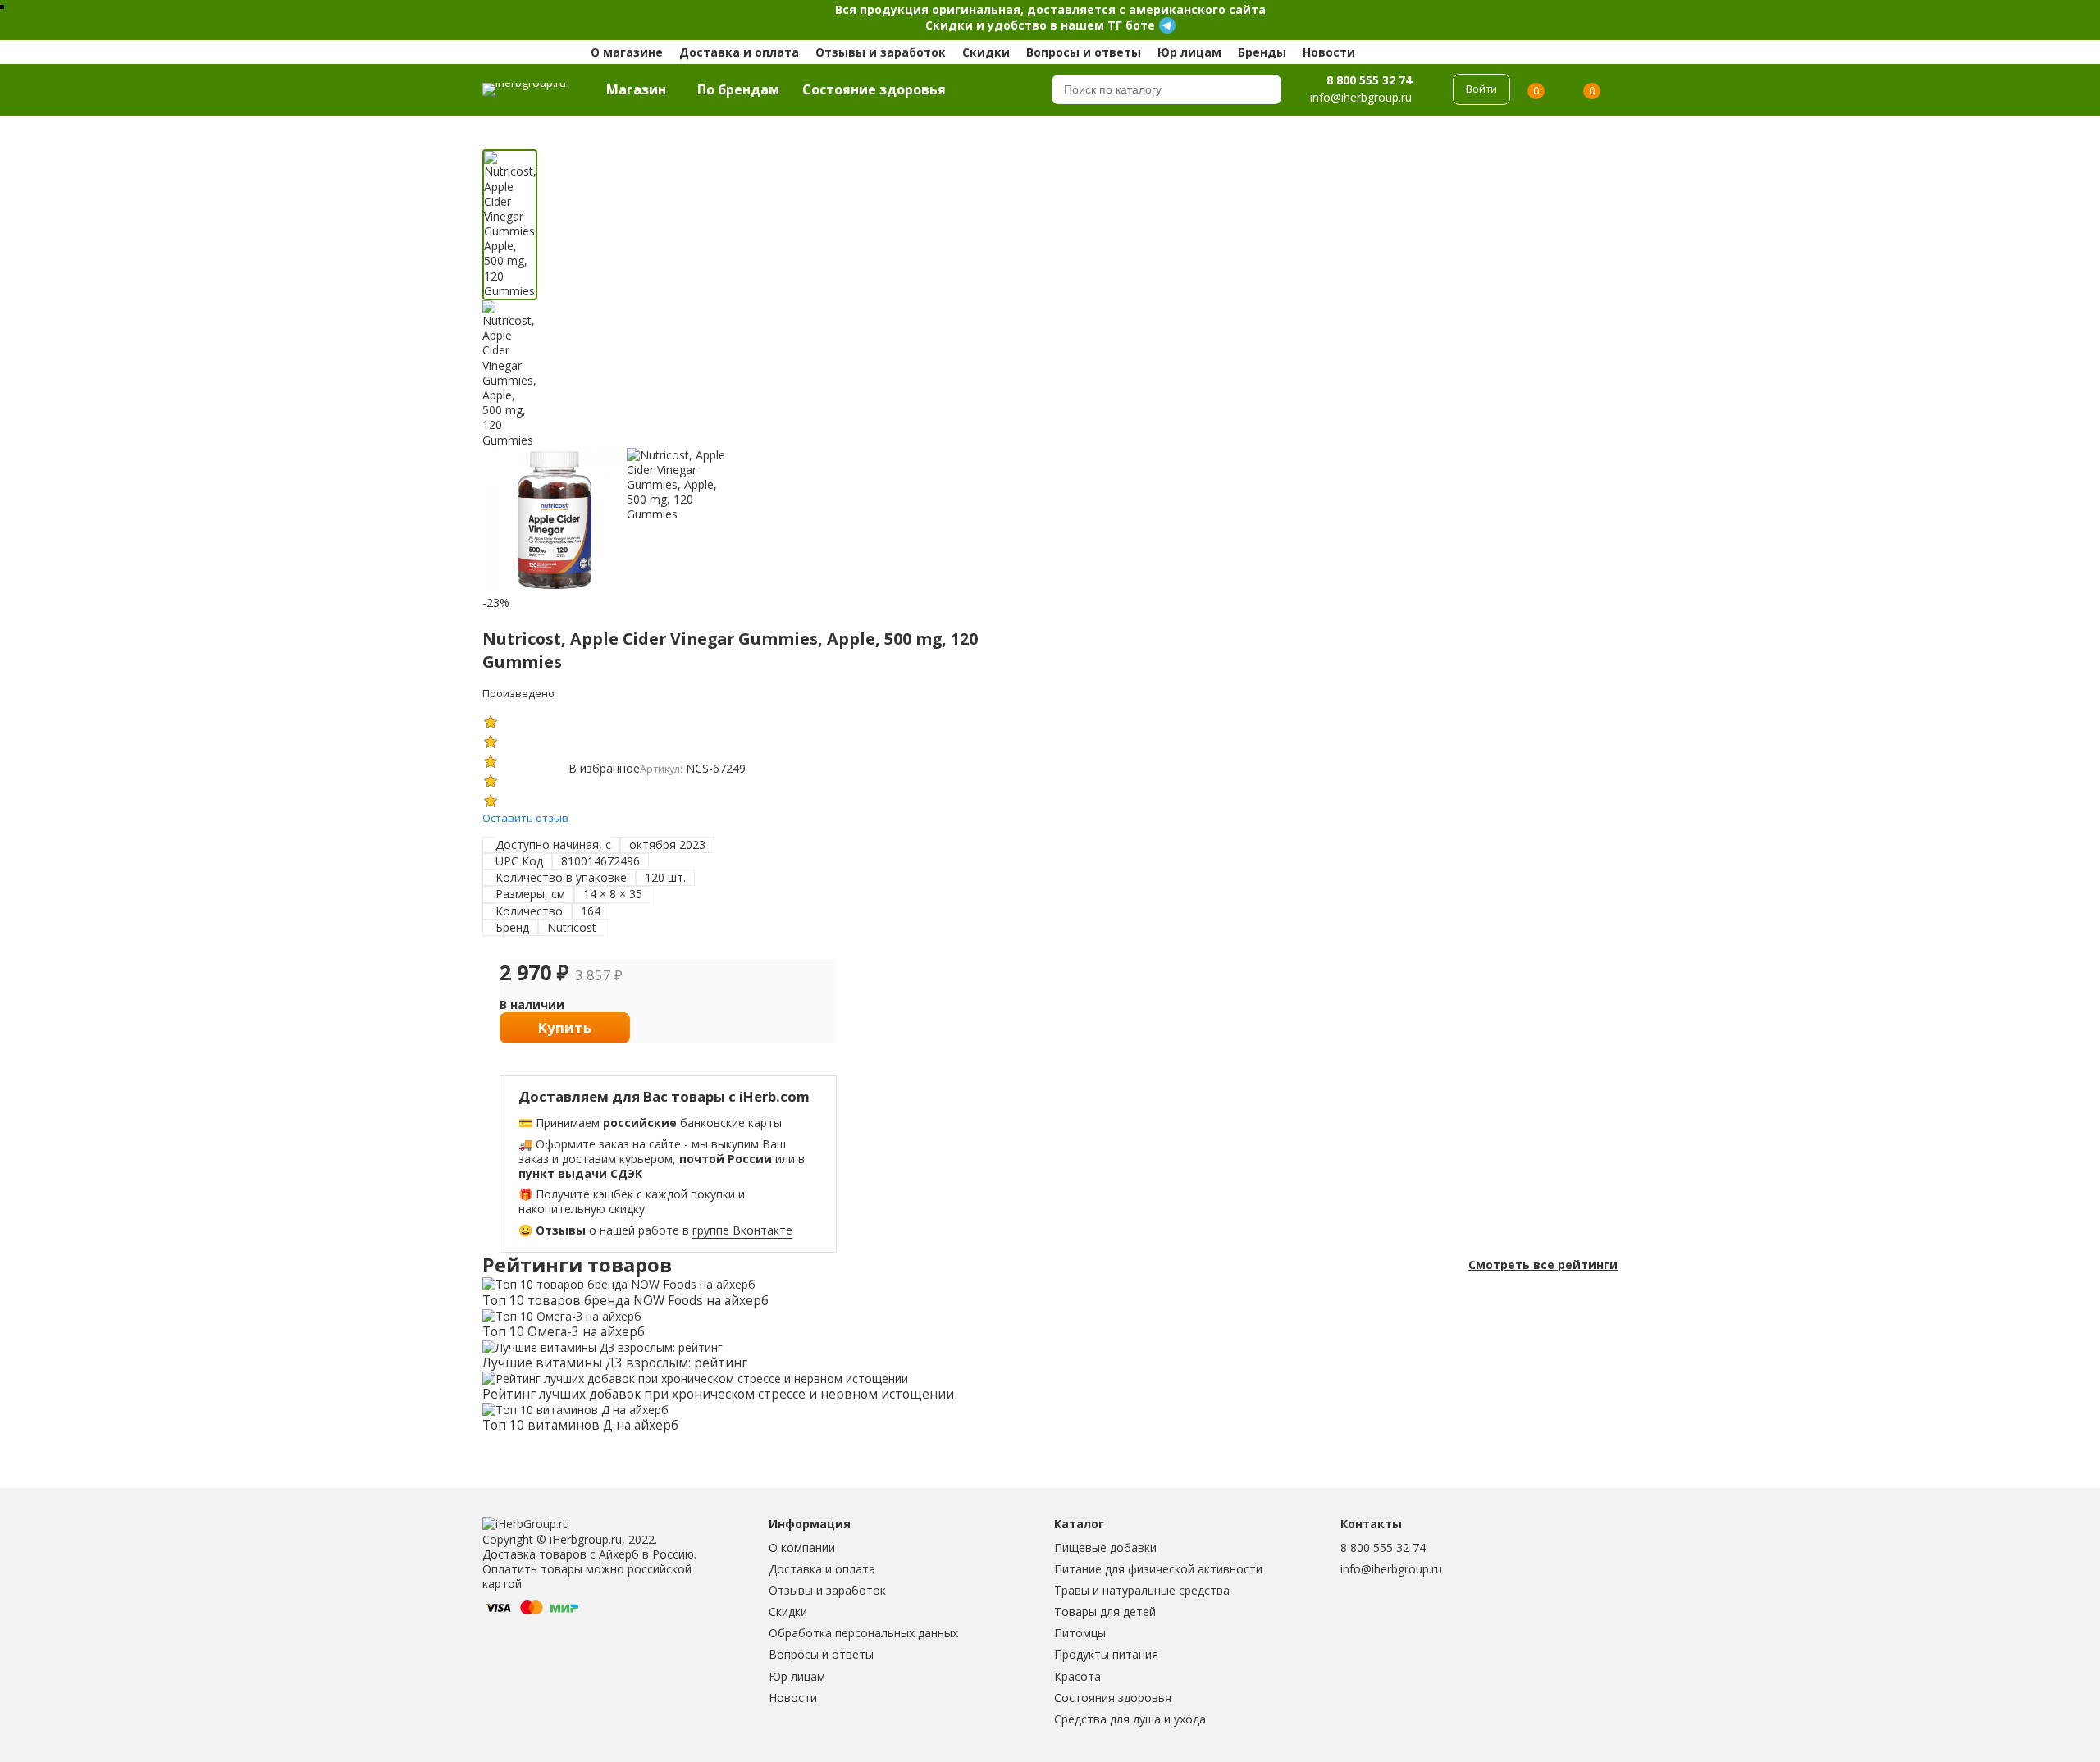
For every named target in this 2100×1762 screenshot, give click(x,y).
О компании (802, 1547)
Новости (1329, 52)
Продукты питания (1106, 1654)
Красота (1077, 1676)
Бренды (1262, 52)
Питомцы (1080, 1633)
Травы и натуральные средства (1142, 1590)
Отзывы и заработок (881, 52)
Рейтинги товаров (577, 1265)
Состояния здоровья (1113, 1698)
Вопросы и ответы (1084, 52)
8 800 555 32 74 (1369, 80)
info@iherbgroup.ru (1391, 1569)
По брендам (738, 89)
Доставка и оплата (739, 52)
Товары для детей (1105, 1611)
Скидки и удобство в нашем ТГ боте (1040, 25)
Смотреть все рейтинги (1543, 1265)
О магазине (627, 52)
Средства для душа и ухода (1130, 1719)
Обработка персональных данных (863, 1633)
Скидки (986, 52)
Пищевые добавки (1105, 1547)
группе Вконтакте (742, 1230)
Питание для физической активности (1158, 1569)
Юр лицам (1189, 52)
